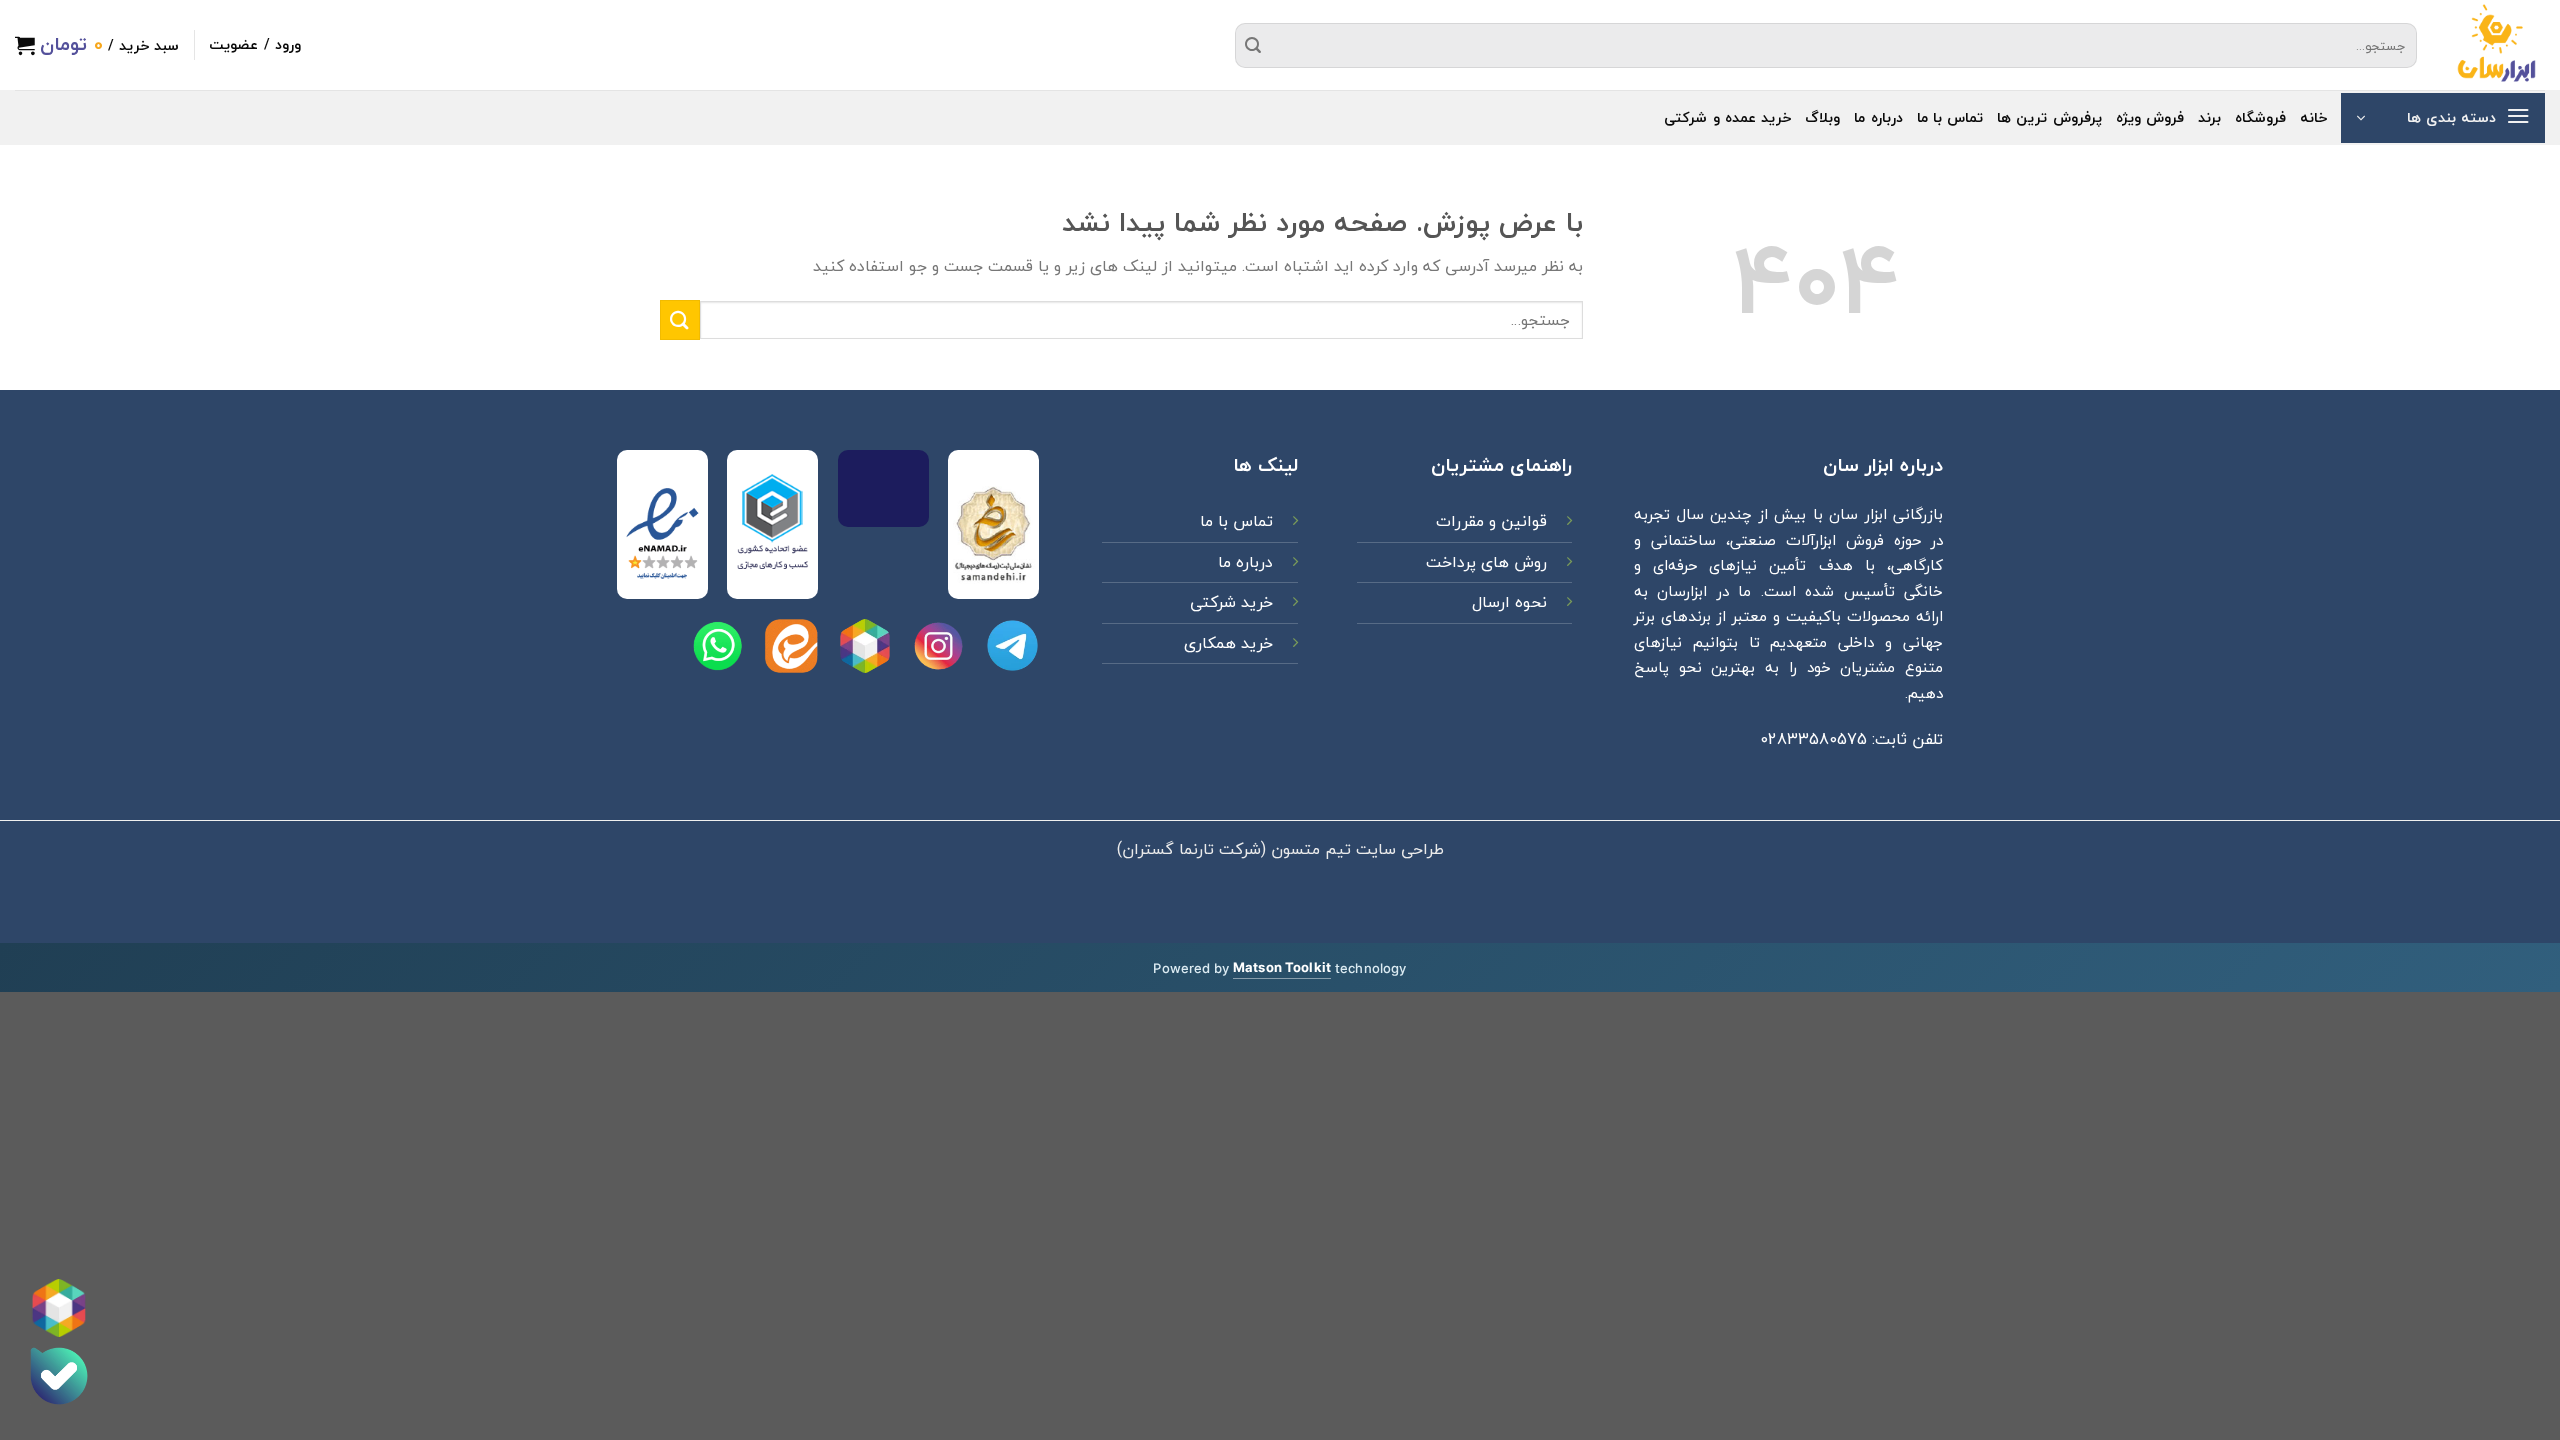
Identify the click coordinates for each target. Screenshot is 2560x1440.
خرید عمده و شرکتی (1727, 117)
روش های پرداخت (1484, 562)
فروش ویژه (2150, 117)
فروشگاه (2260, 117)
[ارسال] (1253, 45)
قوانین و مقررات (1489, 521)
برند (2209, 117)
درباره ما (1878, 117)
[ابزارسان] (2496, 45)
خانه (2313, 117)
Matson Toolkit (1282, 967)
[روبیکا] (59, 1308)
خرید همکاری (1228, 643)
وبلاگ (1822, 117)
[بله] (59, 1376)
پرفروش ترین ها (2049, 117)
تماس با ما (1950, 117)
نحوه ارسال (1509, 602)
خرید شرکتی (1231, 602)
